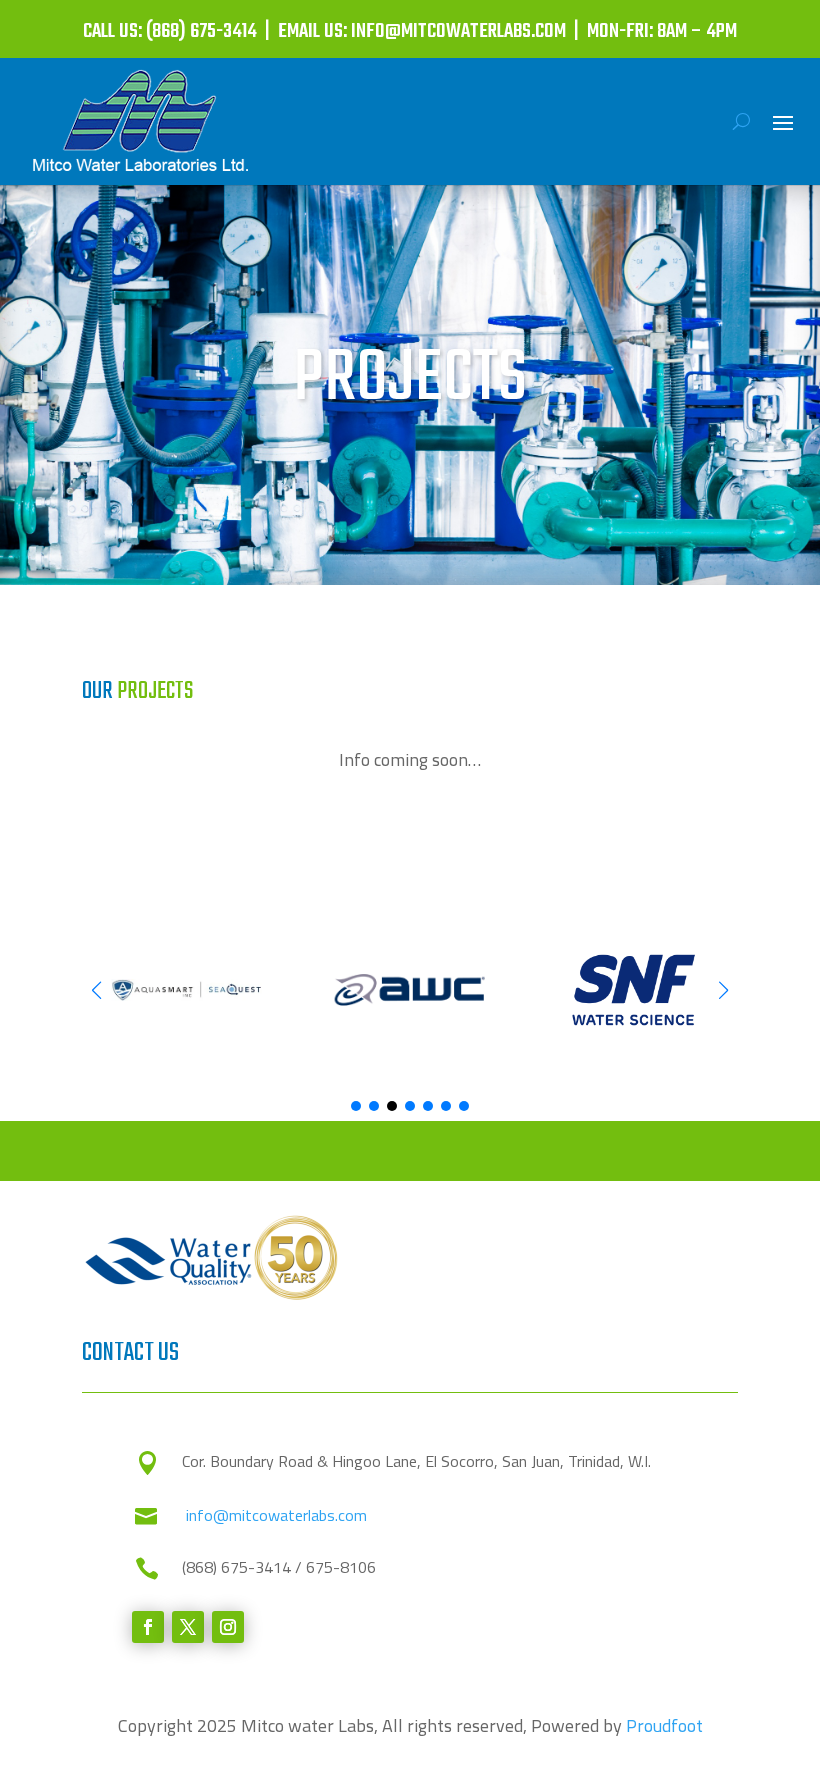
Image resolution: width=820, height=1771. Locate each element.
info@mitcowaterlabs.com (276, 1515)
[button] (723, 990)
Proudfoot (664, 1725)
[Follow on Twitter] (188, 1627)
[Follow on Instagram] (228, 1627)
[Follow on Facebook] (148, 1627)
